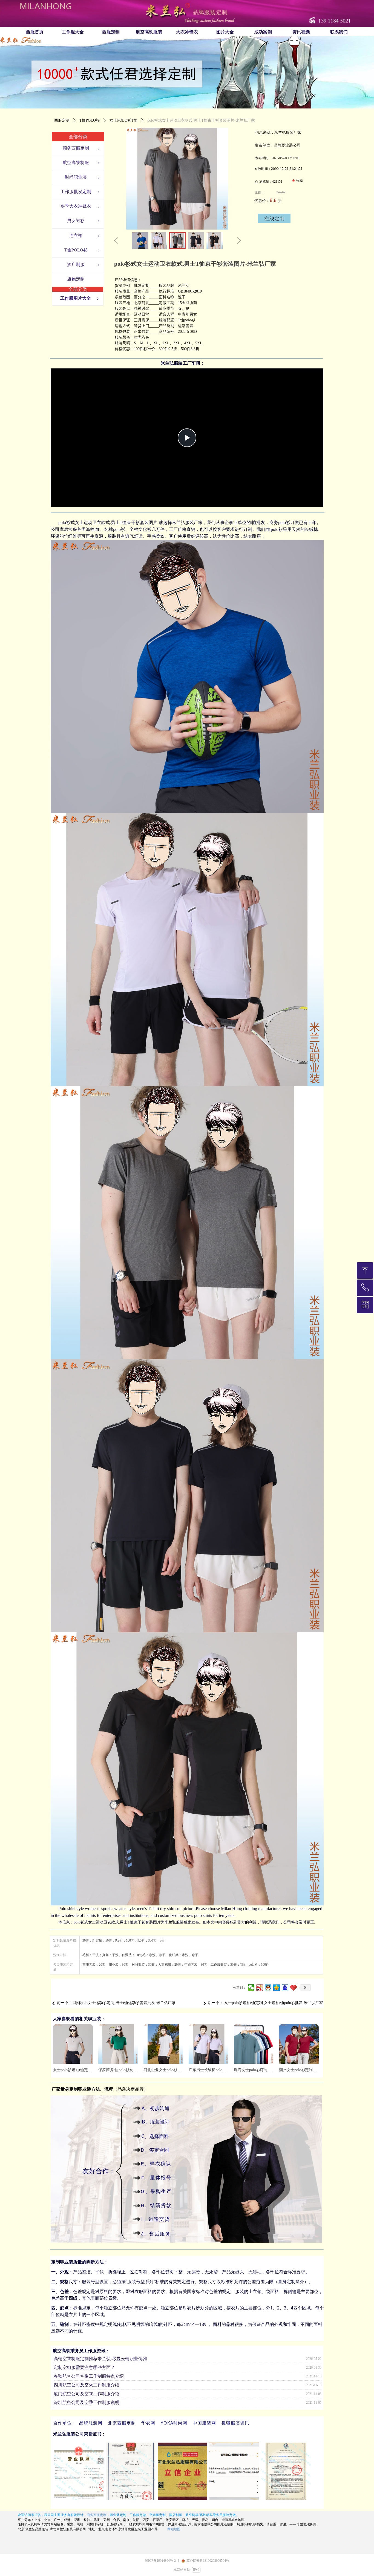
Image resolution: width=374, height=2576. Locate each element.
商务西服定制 (97, 2515)
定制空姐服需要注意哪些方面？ (84, 2356)
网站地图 (174, 2529)
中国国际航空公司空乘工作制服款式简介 (93, 2400)
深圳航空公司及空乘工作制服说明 (87, 2392)
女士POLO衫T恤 (123, 120)
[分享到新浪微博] (260, 1988)
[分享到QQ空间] (277, 1988)
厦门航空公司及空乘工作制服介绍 (87, 2383)
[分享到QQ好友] (268, 1988)
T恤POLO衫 (90, 120)
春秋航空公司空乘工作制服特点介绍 (89, 2365)
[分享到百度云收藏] (294, 1988)
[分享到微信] (251, 1988)
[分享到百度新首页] (285, 1988)
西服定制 (62, 120)
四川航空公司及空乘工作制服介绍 (87, 2374)
